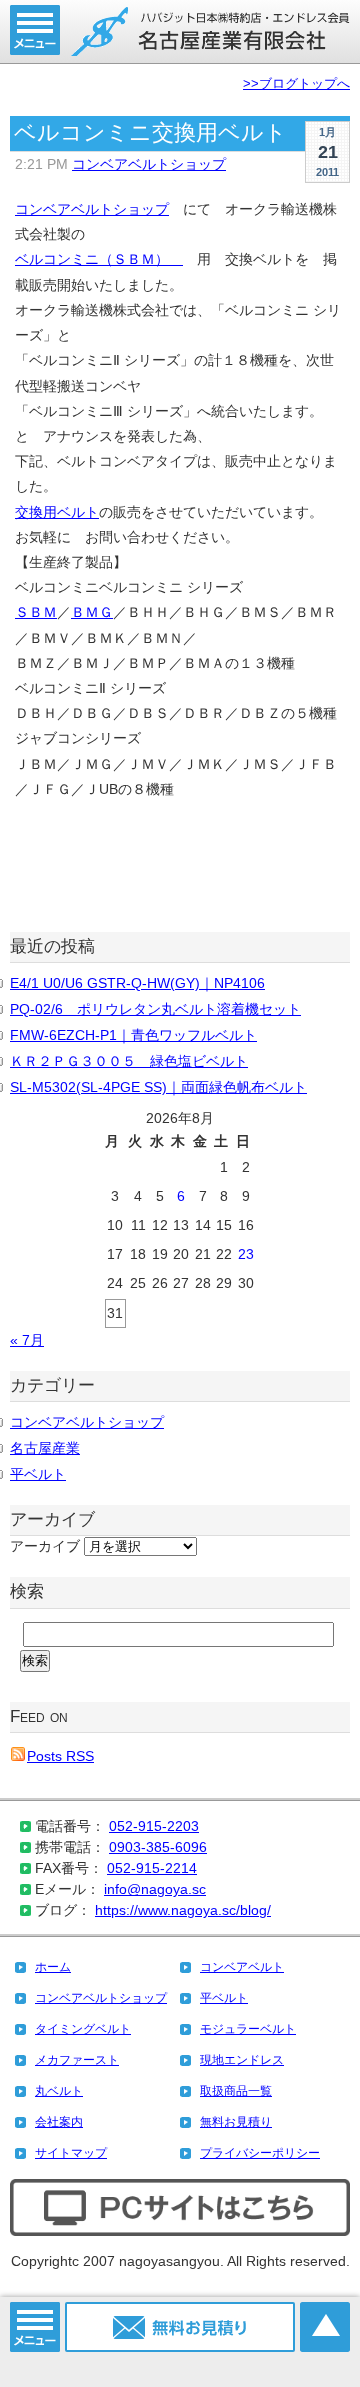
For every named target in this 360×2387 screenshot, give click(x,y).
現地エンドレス (242, 2060)
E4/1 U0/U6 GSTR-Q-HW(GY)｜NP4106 (137, 983)
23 (246, 1254)
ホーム (53, 1967)
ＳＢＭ (36, 612)
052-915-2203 (154, 1826)
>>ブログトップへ (296, 84)
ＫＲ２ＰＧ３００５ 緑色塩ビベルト (129, 1061)
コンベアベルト (242, 1967)
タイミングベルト (83, 2029)
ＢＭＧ (92, 612)
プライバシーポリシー (260, 2153)
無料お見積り (236, 2122)
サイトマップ (71, 2153)
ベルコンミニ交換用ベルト (150, 132)
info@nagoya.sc (155, 1889)
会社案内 (59, 2122)
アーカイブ (45, 1546)
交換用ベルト (57, 512)
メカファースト (77, 2060)
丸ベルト (59, 2091)
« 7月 (27, 1340)
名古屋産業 (45, 1448)
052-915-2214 (152, 1868)
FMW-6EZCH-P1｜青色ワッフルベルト (133, 1035)
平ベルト (38, 1474)
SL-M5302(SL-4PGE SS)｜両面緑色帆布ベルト (158, 1087)
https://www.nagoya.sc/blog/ (183, 1910)
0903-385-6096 (158, 1847)
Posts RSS (60, 1756)
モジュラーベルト (248, 2029)
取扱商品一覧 (236, 2091)
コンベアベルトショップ (149, 164)
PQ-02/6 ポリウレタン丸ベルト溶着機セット (155, 1009)
